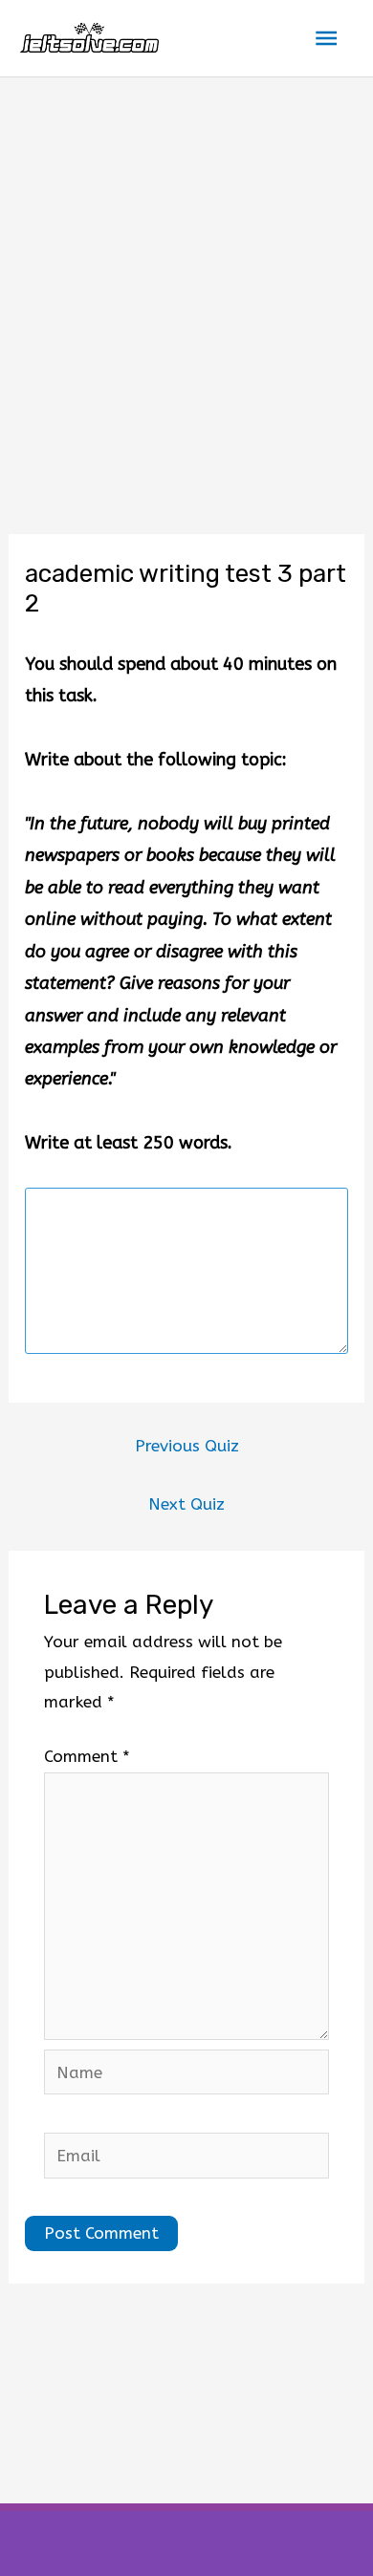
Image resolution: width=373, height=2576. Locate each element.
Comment (87, 1756)
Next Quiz (186, 1504)
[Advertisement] (186, 273)
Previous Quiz (187, 1446)
